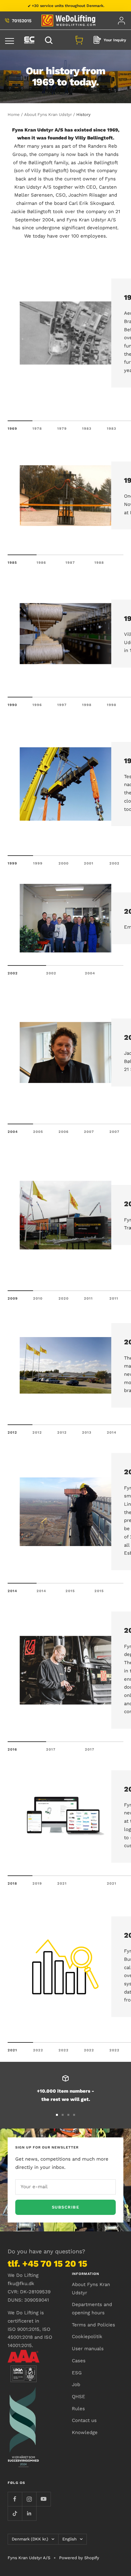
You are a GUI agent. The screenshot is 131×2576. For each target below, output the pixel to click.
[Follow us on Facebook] (15, 2499)
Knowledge (85, 2432)
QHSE (79, 2397)
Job (76, 2384)
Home (14, 114)
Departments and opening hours (92, 2309)
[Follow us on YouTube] (43, 2499)
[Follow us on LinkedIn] (29, 2513)
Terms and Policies (93, 2325)
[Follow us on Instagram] (29, 2499)
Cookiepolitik (87, 2337)
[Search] (50, 40)
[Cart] (79, 40)
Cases (79, 2361)
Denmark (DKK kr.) (30, 2539)
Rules (78, 2409)
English (69, 2539)
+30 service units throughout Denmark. (68, 6)
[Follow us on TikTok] (15, 2513)
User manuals (88, 2349)
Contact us (84, 2420)
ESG (77, 2373)
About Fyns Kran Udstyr (48, 114)
